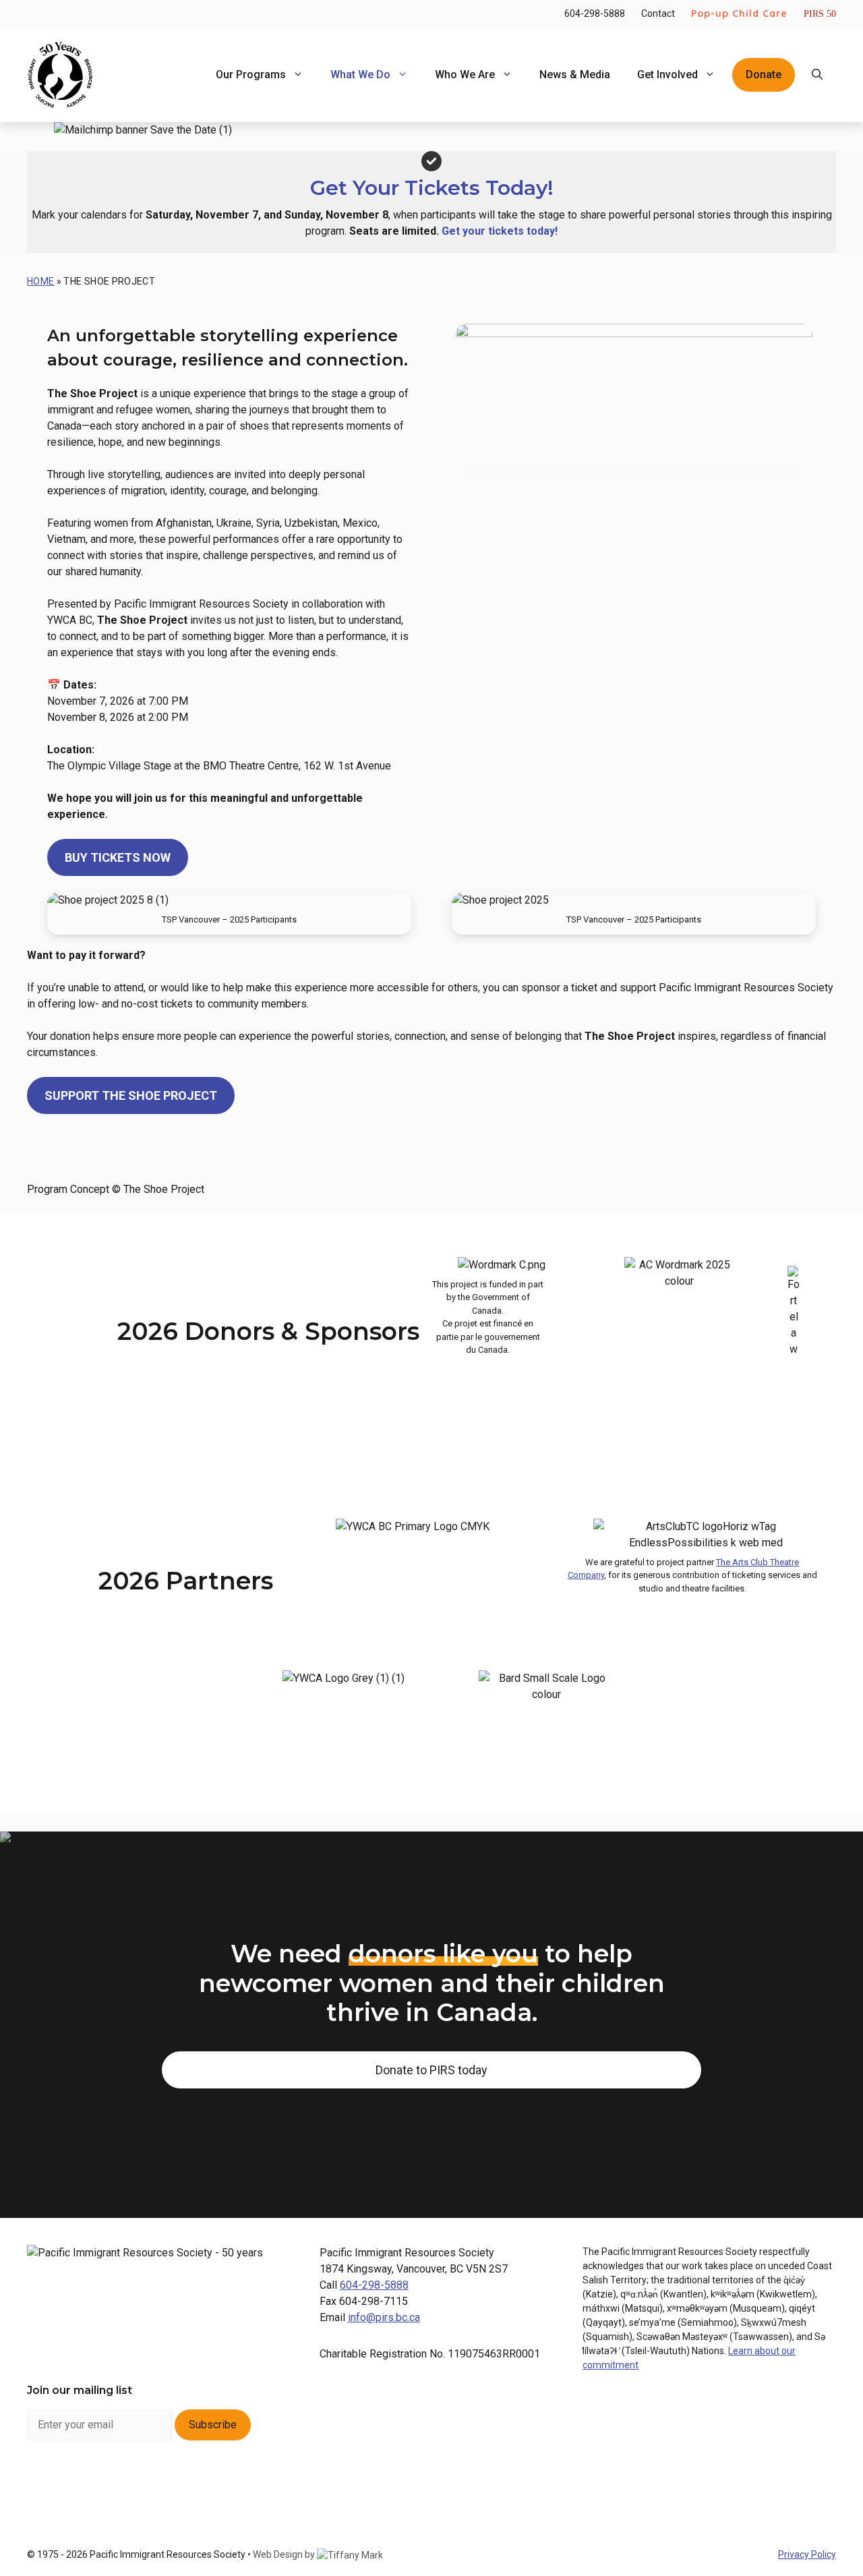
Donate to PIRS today (431, 2070)
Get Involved (667, 75)
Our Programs (251, 75)
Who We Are (465, 75)
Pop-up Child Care (739, 13)
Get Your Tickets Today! (432, 188)
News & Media (575, 75)
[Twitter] (149, 2481)
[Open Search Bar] (817, 75)
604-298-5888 (595, 13)
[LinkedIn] (114, 2481)
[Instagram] (78, 2481)
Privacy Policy (807, 2554)
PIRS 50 (820, 14)
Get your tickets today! (500, 231)
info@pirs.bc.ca (384, 2317)
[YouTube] (184, 2481)
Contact (658, 13)
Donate (764, 75)
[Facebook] (42, 2481)
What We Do (360, 75)
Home (40, 281)
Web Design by (285, 2554)
